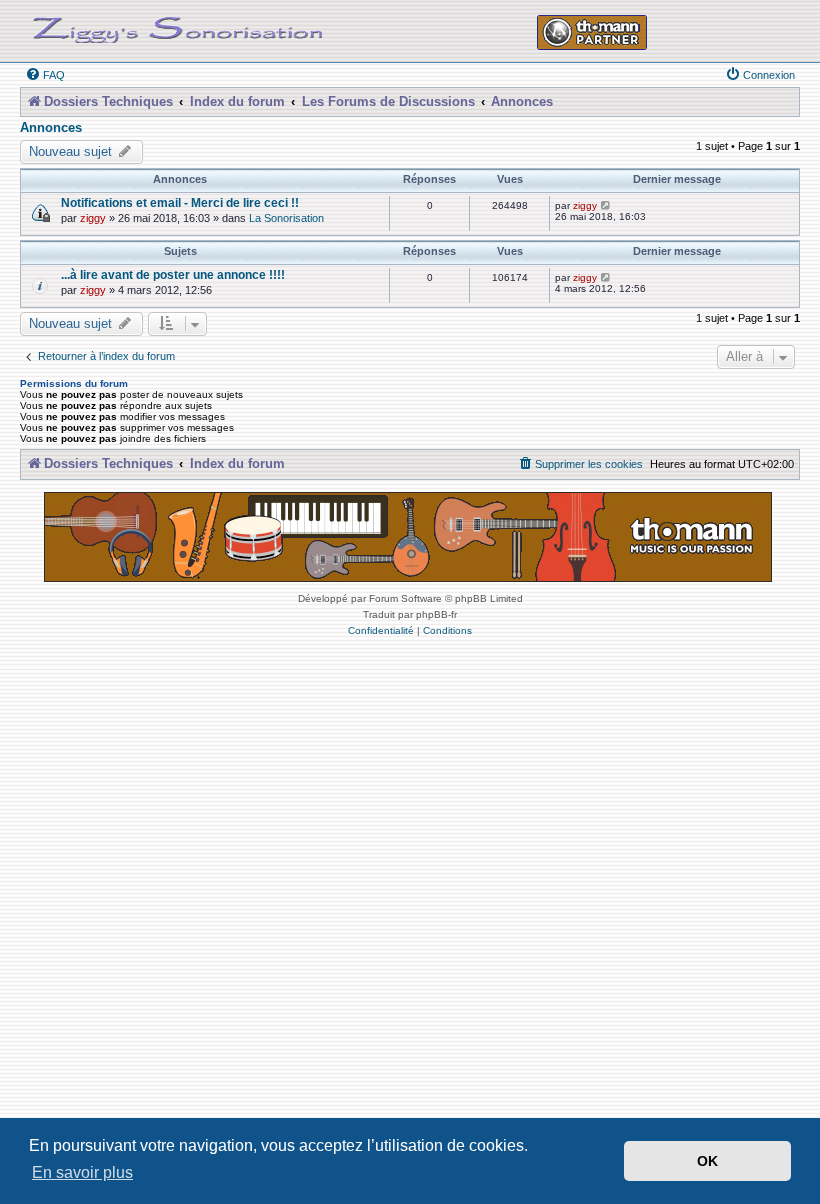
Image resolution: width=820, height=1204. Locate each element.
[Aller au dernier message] (606, 205)
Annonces (51, 128)
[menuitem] (45, 75)
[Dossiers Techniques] (178, 26)
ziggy (93, 218)
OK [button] (707, 1161)
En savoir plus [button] (82, 1172)
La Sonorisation (286, 218)
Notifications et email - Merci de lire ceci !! (180, 202)
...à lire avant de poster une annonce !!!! (173, 274)
